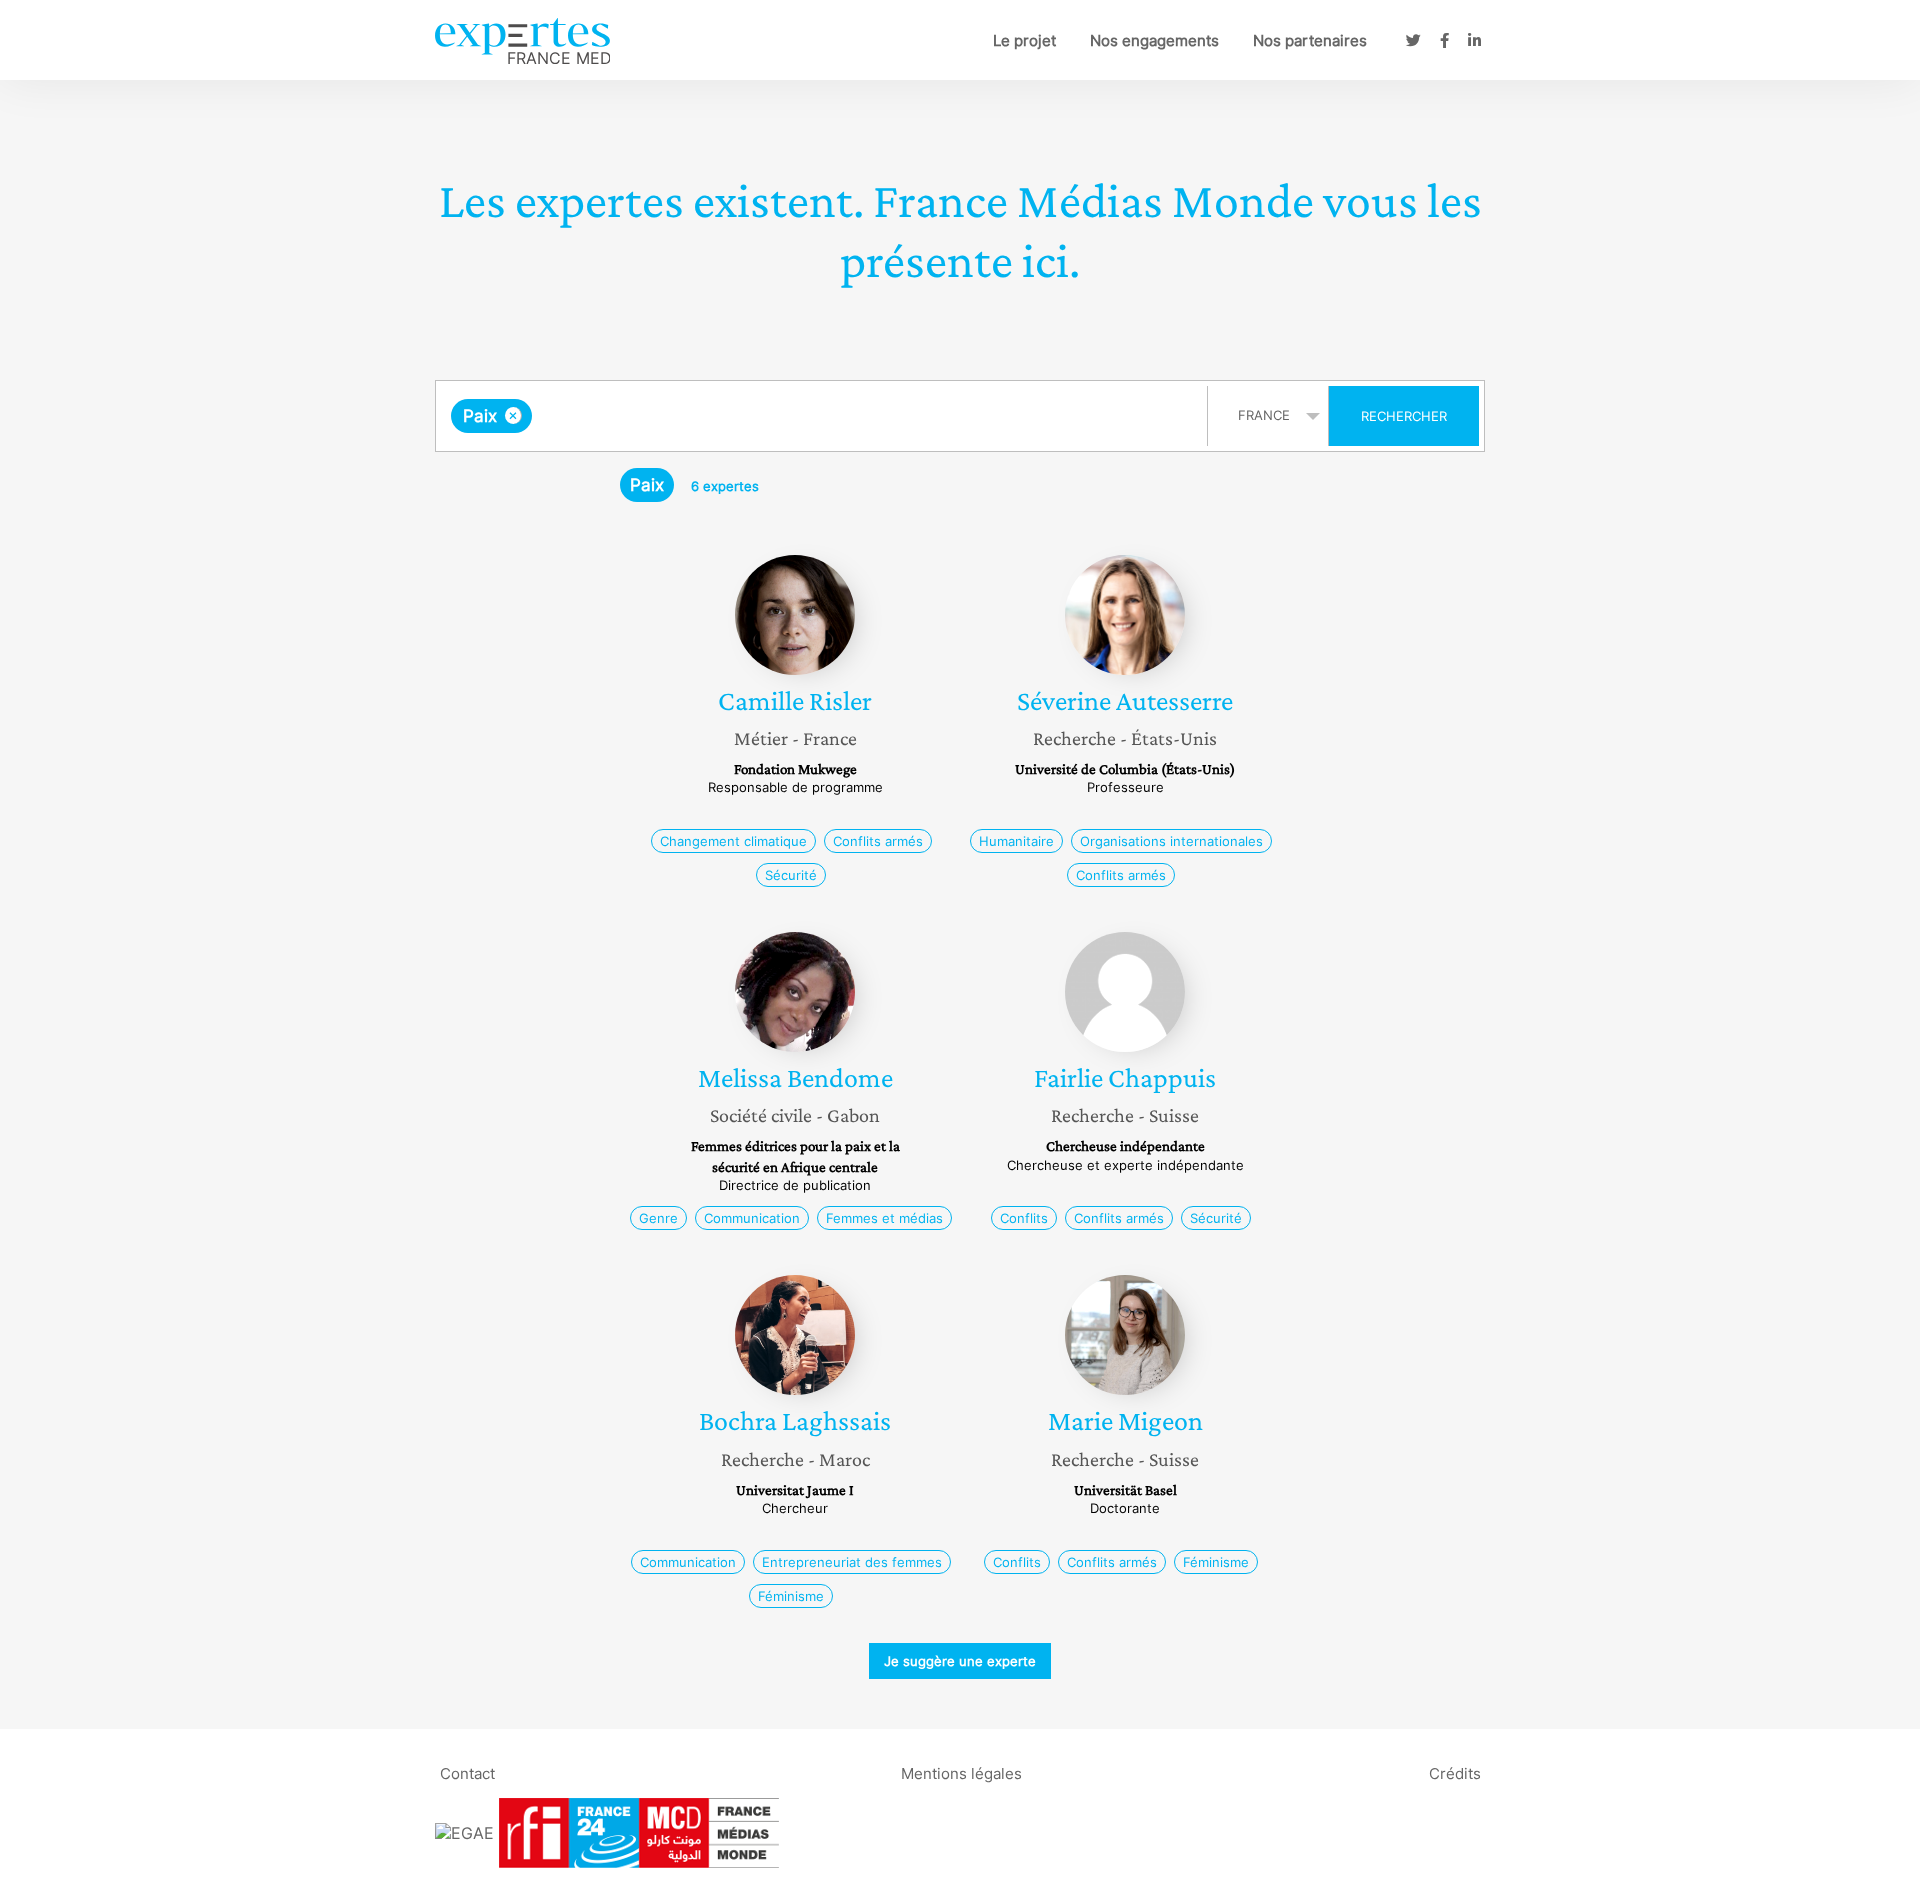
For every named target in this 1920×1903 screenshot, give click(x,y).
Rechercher (1404, 416)
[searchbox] (737, 416)
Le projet (1024, 40)
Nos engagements (1154, 40)
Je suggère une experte (960, 1661)
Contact (467, 1773)
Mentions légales (961, 1773)
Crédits (1455, 1773)
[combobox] (824, 416)
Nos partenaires (1310, 40)
